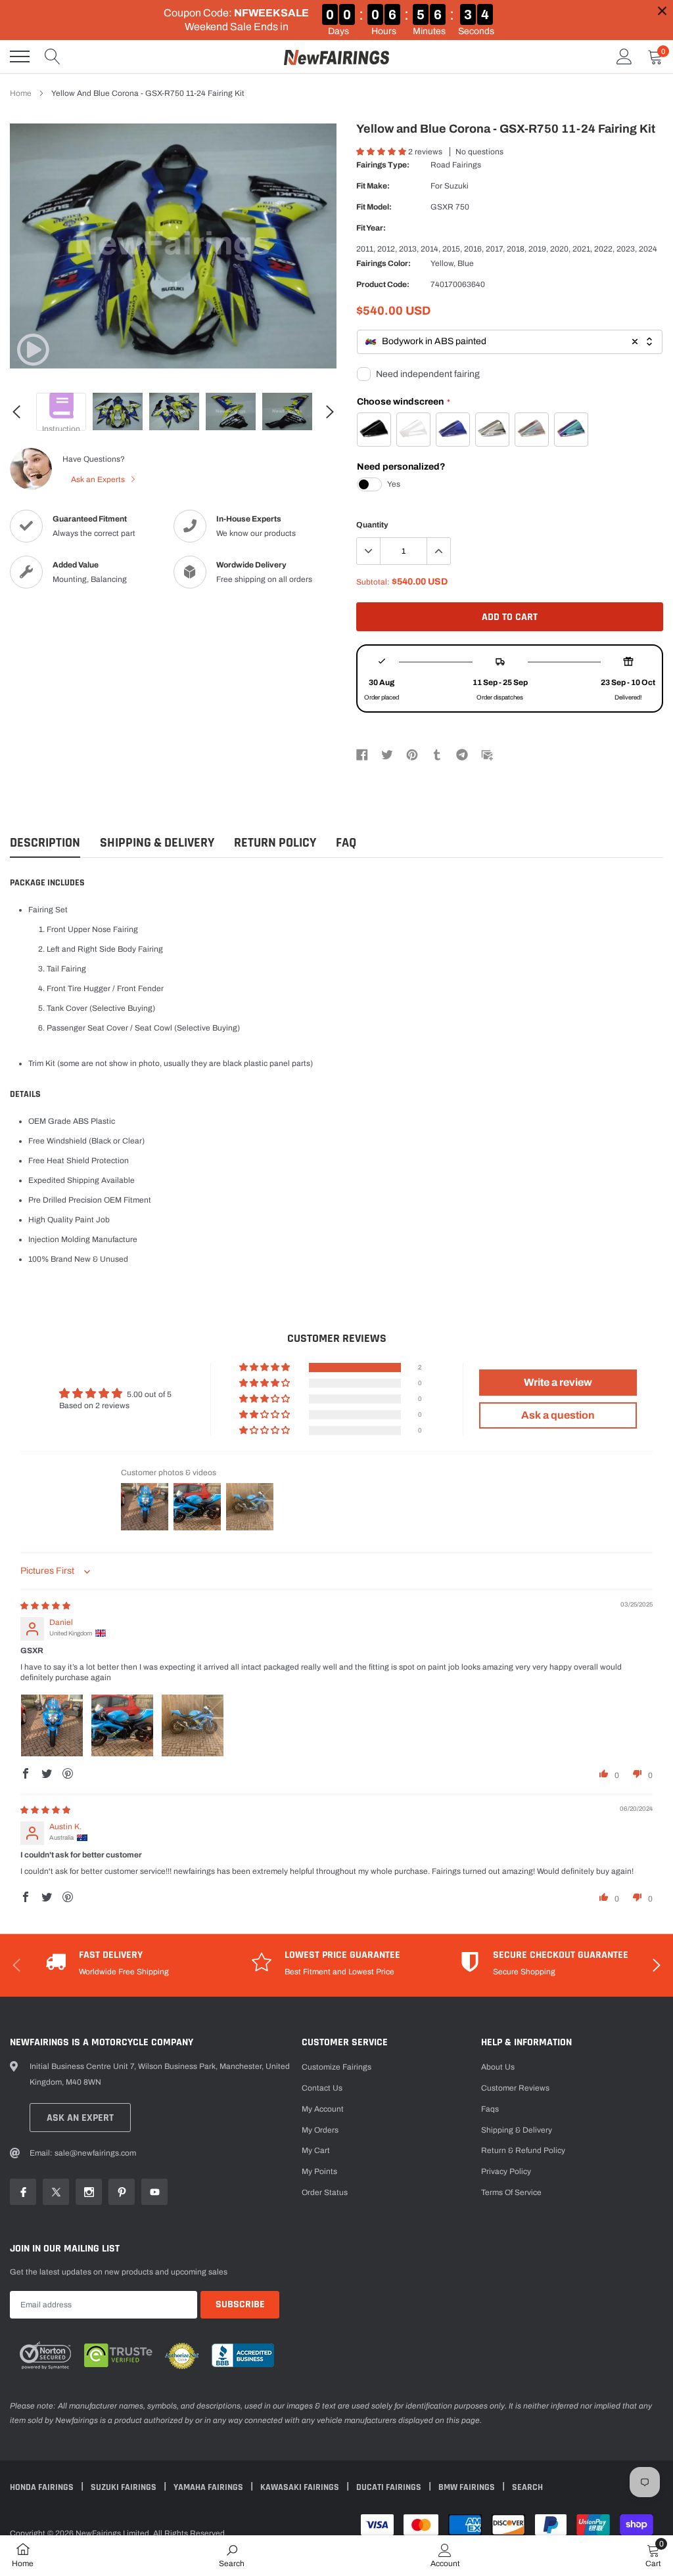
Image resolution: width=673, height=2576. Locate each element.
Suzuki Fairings (125, 2487)
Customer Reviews (515, 2088)
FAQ (346, 843)
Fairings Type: (383, 165)
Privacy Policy (506, 2171)
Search (527, 2487)
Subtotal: (373, 582)
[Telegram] (462, 754)
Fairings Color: (383, 263)
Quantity (372, 525)
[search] (53, 56)
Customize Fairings (336, 2067)
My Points (319, 2171)
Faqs (490, 2109)
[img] (45, 1606)
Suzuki (456, 186)
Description (45, 843)
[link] (33, 349)
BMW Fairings (468, 2487)
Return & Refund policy (523, 2150)
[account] (624, 56)
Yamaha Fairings (209, 2487)
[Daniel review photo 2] (122, 1725)
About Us (498, 2067)
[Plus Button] (438, 551)
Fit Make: (373, 186)
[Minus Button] (369, 551)
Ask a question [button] (558, 1415)
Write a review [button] (558, 1382)
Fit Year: (371, 228)
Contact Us (322, 2088)
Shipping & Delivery (157, 843)
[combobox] (510, 342)
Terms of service (511, 2192)
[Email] (487, 754)
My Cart (316, 2150)
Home (21, 93)
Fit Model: (374, 207)
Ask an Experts (99, 479)
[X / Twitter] (387, 754)
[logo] (336, 56)
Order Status (325, 2192)
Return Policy (275, 843)
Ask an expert (80, 2118)
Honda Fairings (43, 2487)
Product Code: (383, 284)
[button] (382, 152)
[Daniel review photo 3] (193, 1725)
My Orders (320, 2130)
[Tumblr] (437, 754)
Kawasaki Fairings (301, 2487)
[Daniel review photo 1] (52, 1725)
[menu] (20, 56)
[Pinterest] (412, 754)
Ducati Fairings (390, 2487)
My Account (323, 2109)
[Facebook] (362, 754)
